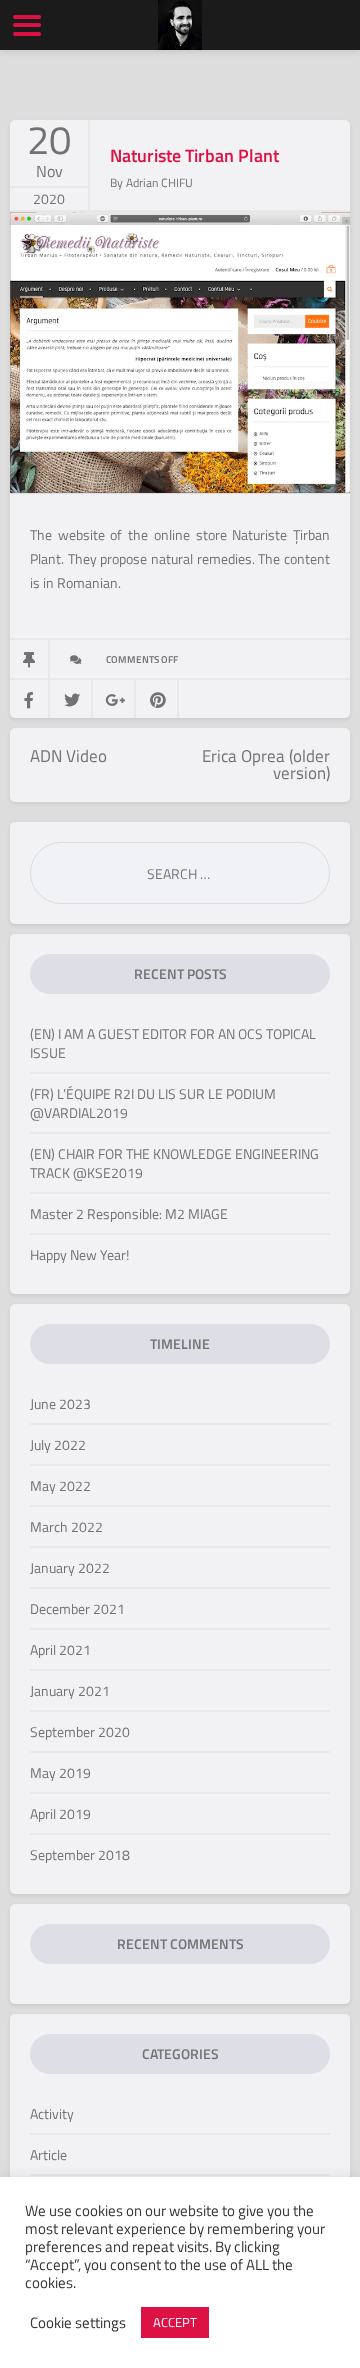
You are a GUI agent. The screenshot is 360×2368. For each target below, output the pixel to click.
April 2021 (60, 1649)
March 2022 (66, 1526)
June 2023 (60, 1403)
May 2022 (60, 1485)
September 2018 (80, 1854)
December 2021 (77, 1608)
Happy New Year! (79, 1254)
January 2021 (70, 1690)
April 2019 (60, 1813)
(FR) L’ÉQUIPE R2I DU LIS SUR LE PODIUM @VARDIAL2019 (153, 1103)
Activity (52, 2113)
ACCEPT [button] (175, 2322)
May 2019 (60, 1772)
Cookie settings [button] (78, 2323)
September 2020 (80, 1731)
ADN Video (68, 756)
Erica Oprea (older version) (266, 764)
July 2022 (58, 1444)
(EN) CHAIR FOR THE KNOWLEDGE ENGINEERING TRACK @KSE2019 (174, 1163)
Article (48, 2154)
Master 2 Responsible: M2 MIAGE (129, 1213)
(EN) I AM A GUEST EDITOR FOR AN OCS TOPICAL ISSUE (173, 1043)
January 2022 (70, 1567)
